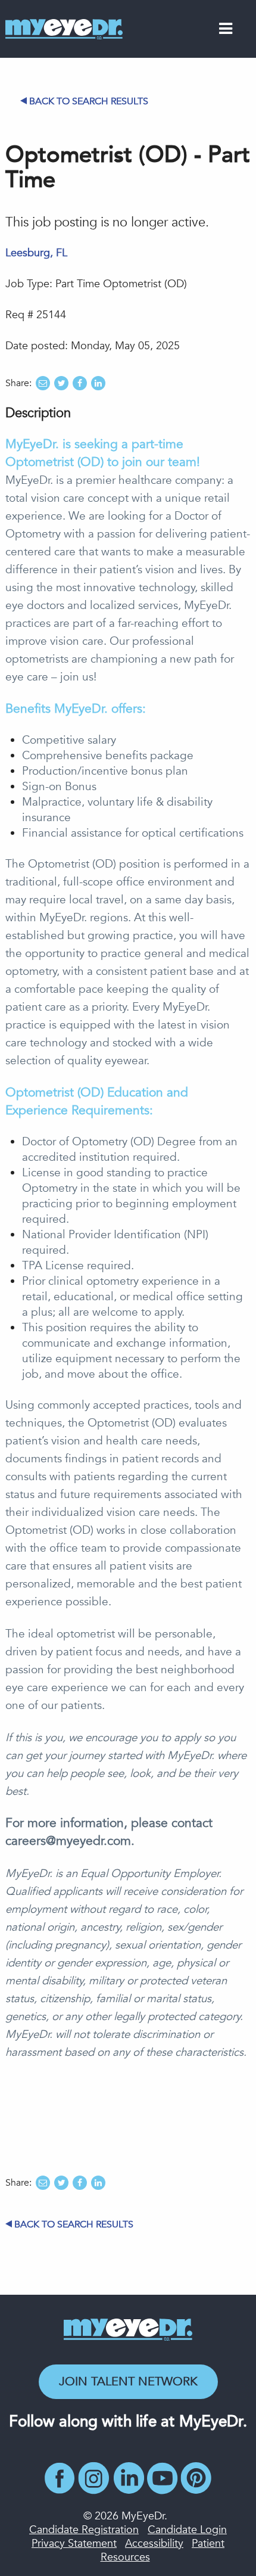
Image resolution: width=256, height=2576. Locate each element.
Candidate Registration (84, 2530)
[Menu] (226, 31)
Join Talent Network (128, 2381)
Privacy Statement (74, 2544)
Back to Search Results (89, 101)
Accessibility (154, 2544)
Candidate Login (187, 2530)
